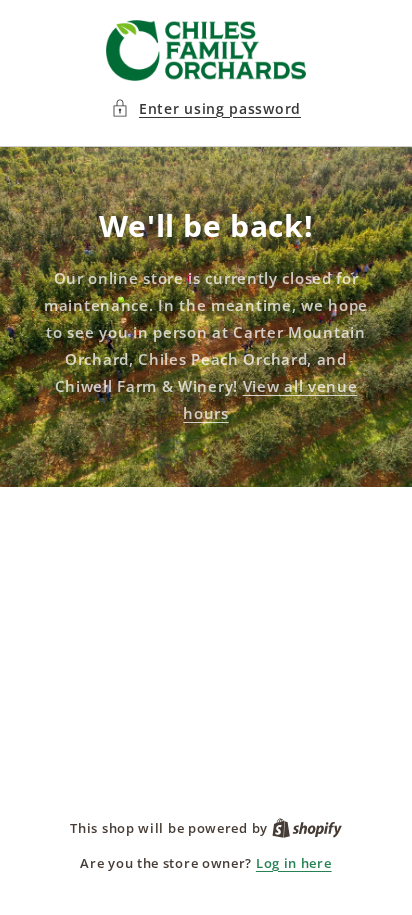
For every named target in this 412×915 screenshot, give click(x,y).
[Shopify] (307, 828)
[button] (206, 108)
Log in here (294, 863)
